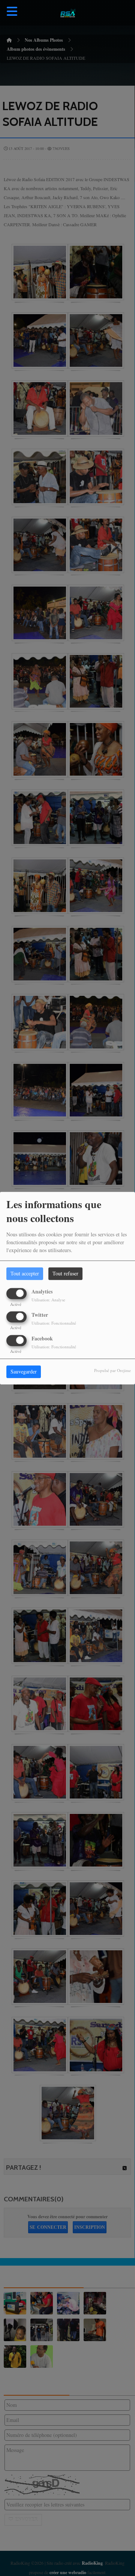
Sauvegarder (24, 1371)
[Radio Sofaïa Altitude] (67, 13)
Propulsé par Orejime (112, 1370)
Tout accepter (25, 1273)
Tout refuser (65, 1273)
